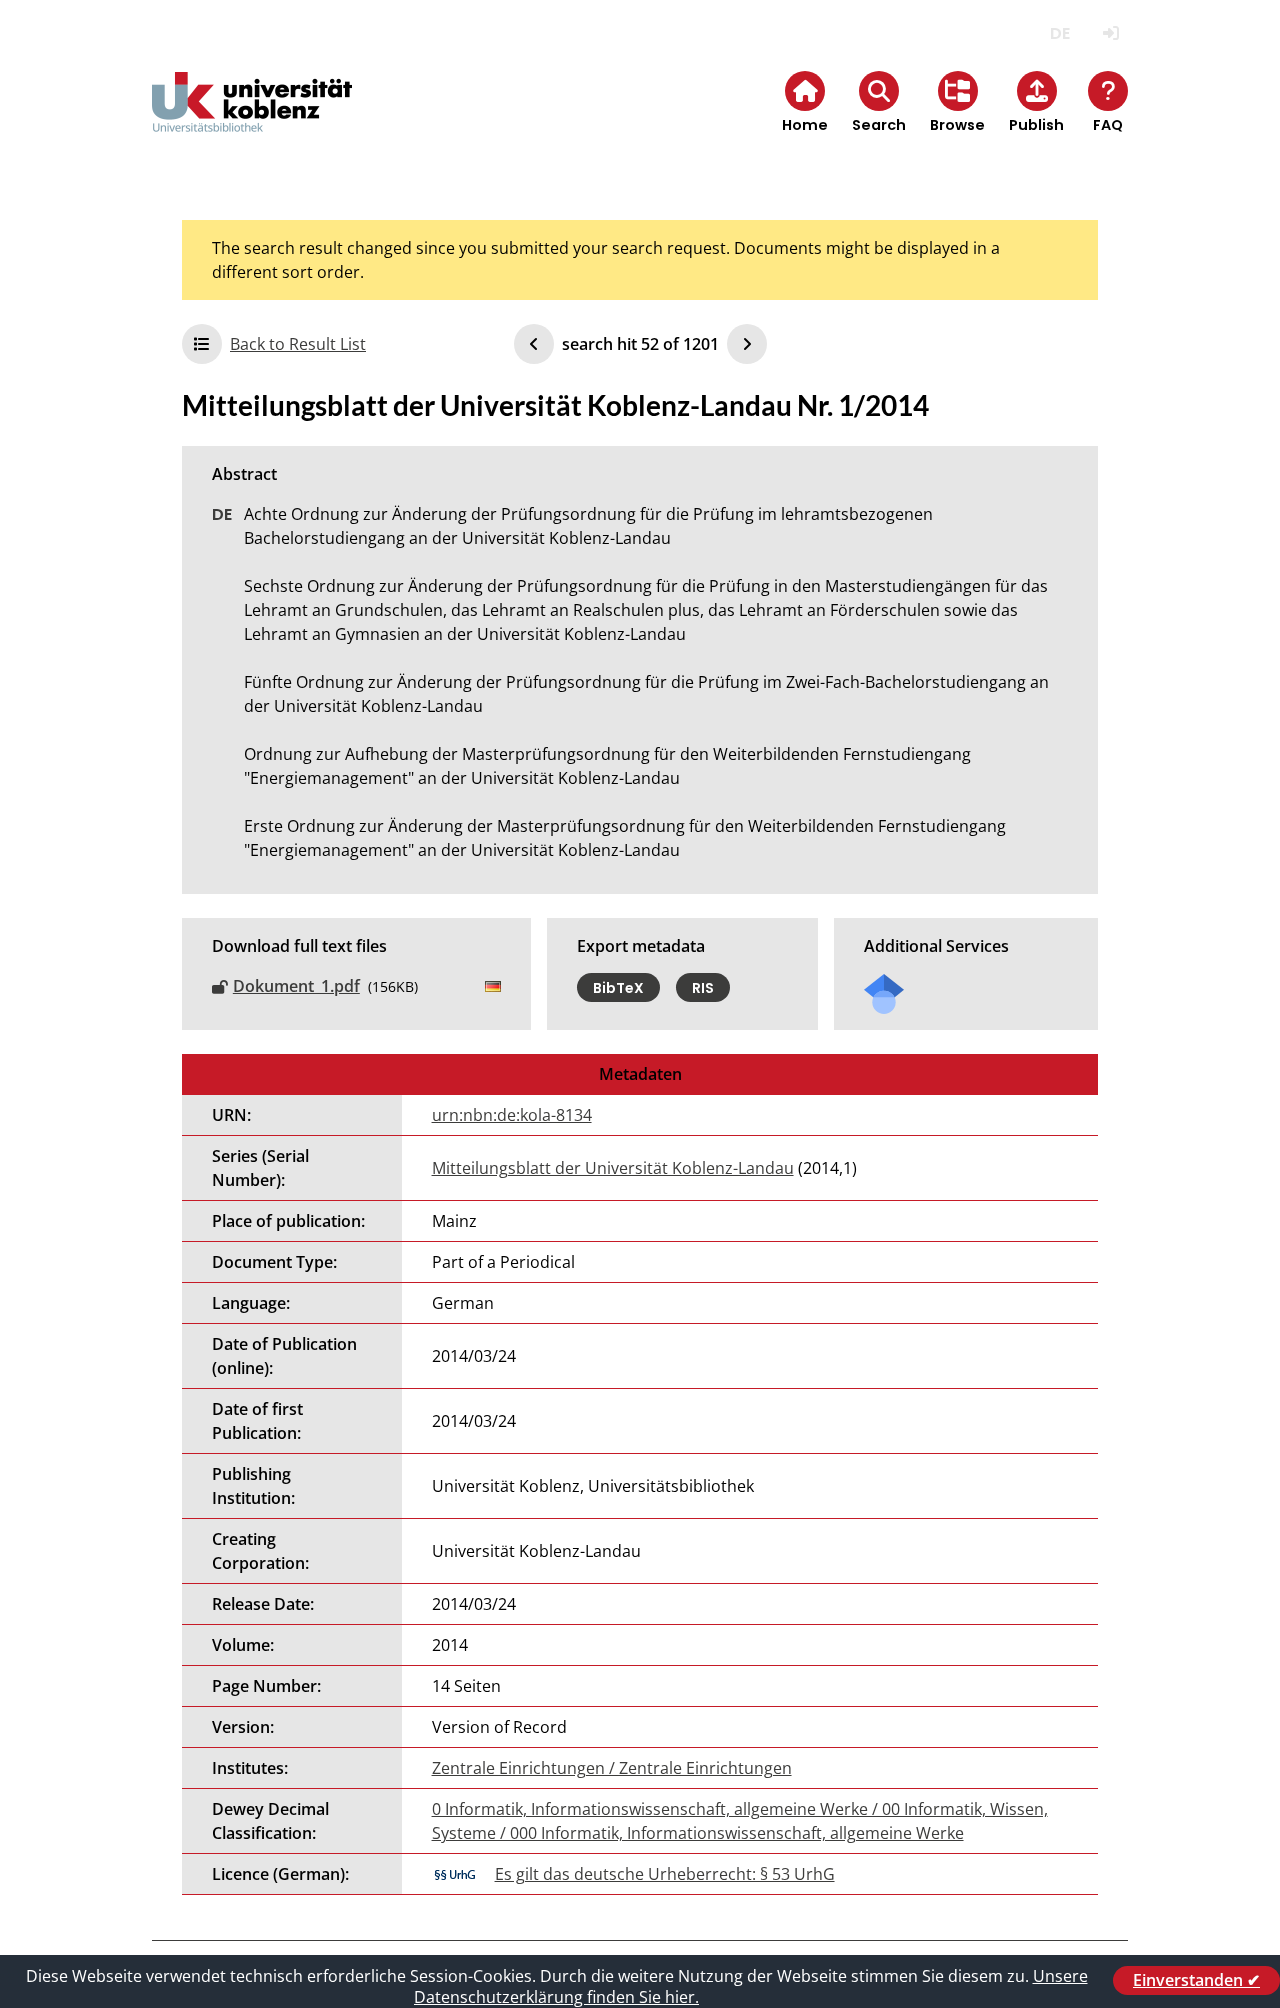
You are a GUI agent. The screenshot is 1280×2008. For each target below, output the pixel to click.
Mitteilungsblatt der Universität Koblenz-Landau (613, 1168)
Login (1110, 33)
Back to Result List (298, 344)
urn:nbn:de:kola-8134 (512, 1115)
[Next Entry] (747, 344)
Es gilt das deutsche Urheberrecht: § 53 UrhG (665, 1874)
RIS (703, 987)
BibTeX (618, 987)
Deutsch (1059, 33)
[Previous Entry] (534, 344)
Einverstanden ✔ (1196, 1980)
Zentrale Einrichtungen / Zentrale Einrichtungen (612, 1768)
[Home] (252, 118)
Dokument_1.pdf (296, 986)
